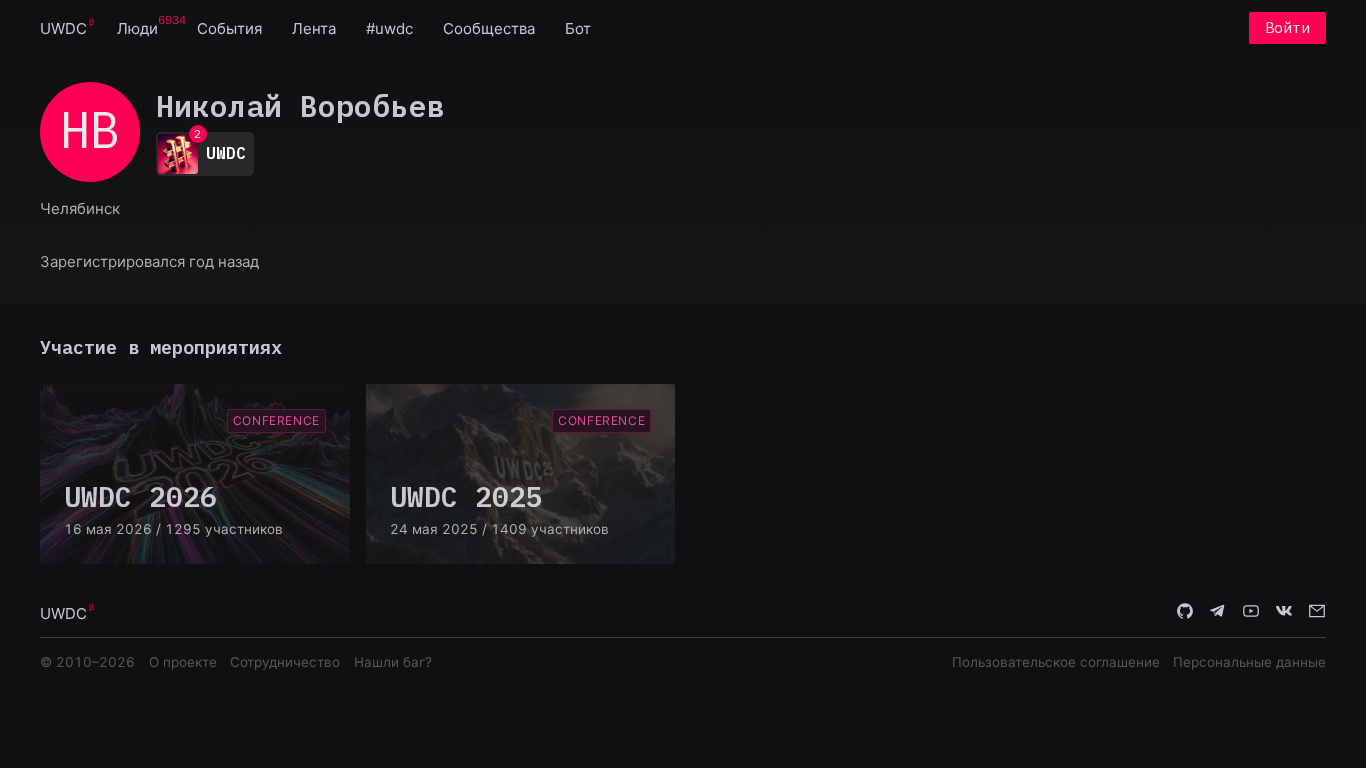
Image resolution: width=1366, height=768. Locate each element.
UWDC (63, 28)
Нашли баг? (393, 662)
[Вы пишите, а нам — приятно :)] (1317, 612)
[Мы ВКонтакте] (1284, 612)
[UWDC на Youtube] (1251, 612)
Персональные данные (1249, 662)
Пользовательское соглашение (1056, 662)
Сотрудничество (285, 662)
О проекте (183, 662)
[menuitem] (63, 27)
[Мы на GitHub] (1185, 612)
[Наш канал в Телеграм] (1218, 612)
